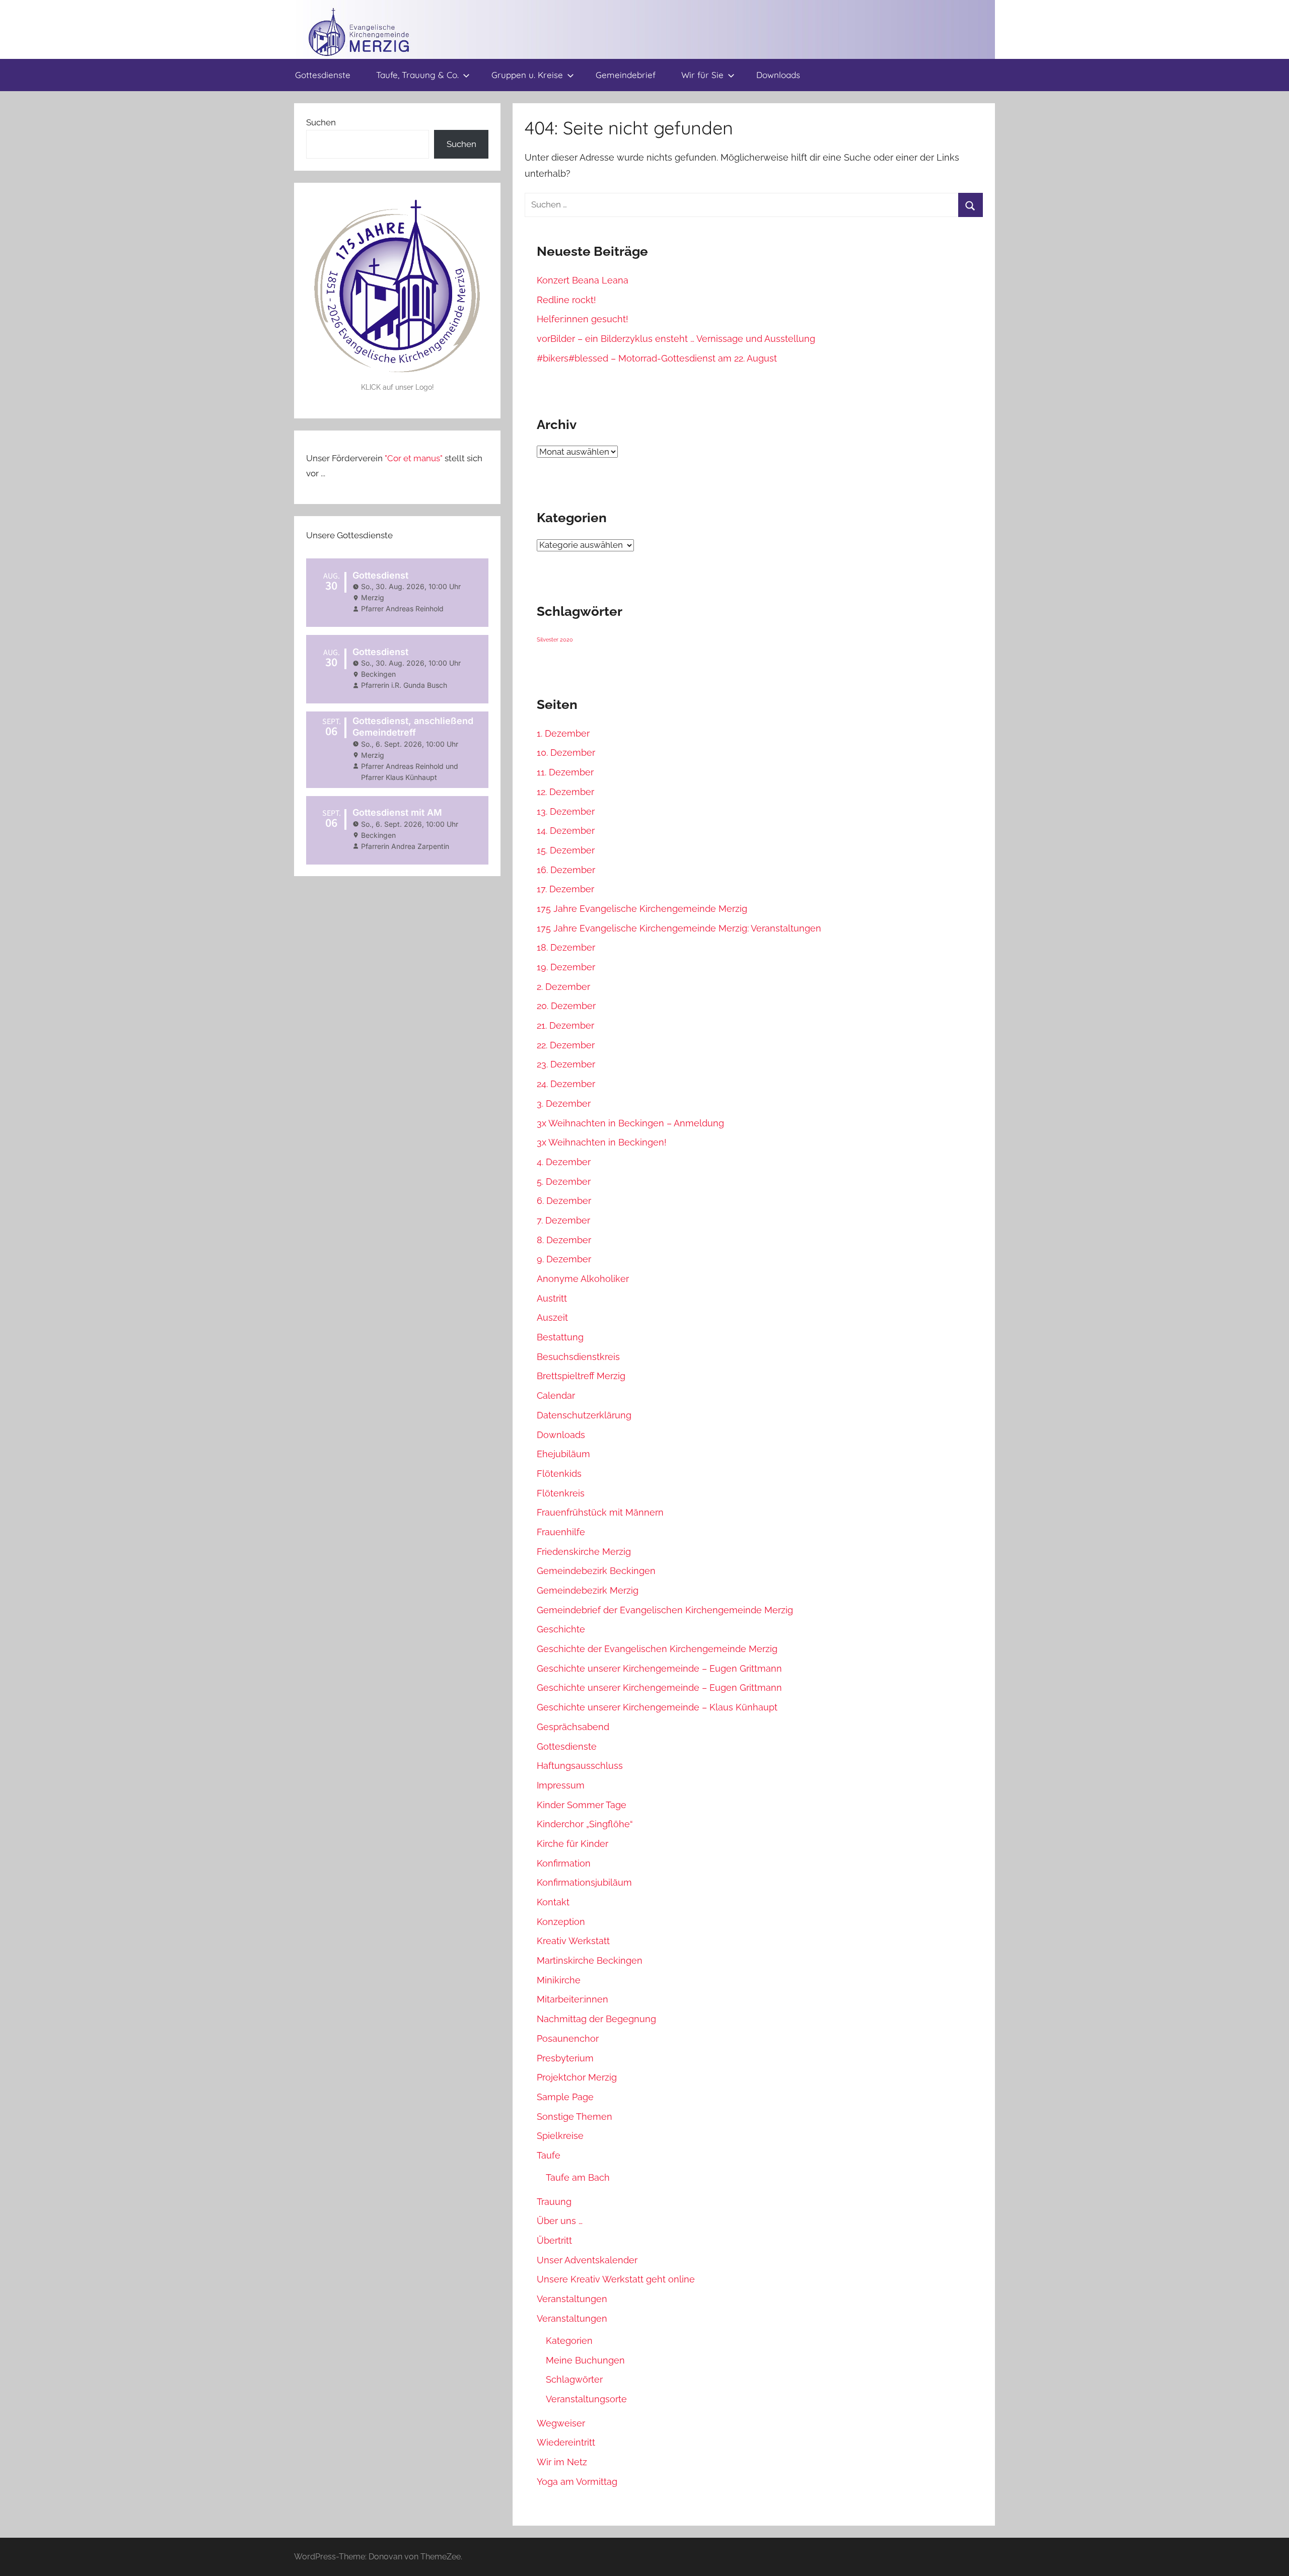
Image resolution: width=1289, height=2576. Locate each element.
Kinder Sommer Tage (582, 1805)
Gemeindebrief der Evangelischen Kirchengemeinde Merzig (665, 1610)
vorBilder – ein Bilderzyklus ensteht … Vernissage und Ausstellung (676, 339)
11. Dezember (565, 772)
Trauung (554, 2202)
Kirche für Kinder (572, 1844)
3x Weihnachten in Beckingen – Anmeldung (630, 1123)
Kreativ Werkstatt (573, 1941)
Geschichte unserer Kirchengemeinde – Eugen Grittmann (659, 1668)
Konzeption (561, 1922)
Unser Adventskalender (587, 2260)
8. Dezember (564, 1240)
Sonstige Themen (575, 2117)
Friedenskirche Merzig (584, 1552)
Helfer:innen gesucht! (583, 319)
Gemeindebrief (626, 75)
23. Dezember (566, 1064)
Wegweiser (561, 2423)
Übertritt (554, 2240)
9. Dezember (564, 1259)
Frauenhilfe (561, 1532)
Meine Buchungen (585, 2360)
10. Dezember (566, 753)
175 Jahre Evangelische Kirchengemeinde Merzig (642, 909)
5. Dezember (564, 1182)
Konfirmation (564, 1863)
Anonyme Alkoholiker (583, 1279)
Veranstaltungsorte (586, 2399)
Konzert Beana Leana (583, 280)
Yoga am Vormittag (577, 2482)
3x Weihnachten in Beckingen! (602, 1142)
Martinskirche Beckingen (590, 1960)
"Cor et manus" (414, 458)
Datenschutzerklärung (584, 1415)
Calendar (556, 1396)
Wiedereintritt (566, 2442)
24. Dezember (566, 1084)
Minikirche (559, 1980)
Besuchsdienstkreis (578, 1357)
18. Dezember (566, 947)
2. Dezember (563, 987)
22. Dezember (566, 1045)
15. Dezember (566, 850)
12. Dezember (565, 792)
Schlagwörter (574, 2379)
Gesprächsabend (573, 1727)
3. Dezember (564, 1103)
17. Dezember (565, 889)
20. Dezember (566, 1006)
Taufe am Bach (578, 2177)
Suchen (321, 122)
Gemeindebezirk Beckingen (596, 1571)
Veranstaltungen (572, 2299)
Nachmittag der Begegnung (596, 2019)
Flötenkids (559, 1474)
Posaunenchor (568, 2038)
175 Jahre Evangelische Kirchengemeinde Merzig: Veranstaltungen (679, 928)
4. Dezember (564, 1162)
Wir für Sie (702, 75)
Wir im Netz (562, 2462)
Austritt (552, 1298)
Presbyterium (565, 2058)
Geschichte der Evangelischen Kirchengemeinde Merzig (657, 1649)
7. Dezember (563, 1220)
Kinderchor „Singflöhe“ (585, 1824)
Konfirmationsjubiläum (584, 1882)
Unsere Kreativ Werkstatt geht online (616, 2279)
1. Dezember (563, 733)
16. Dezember (566, 870)
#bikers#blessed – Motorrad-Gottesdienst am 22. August (657, 358)
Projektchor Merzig (577, 2077)
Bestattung (560, 1337)
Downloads (778, 75)
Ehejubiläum (563, 1454)
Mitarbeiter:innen (572, 1999)
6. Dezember (564, 1201)
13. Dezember (566, 811)
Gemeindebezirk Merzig (588, 1590)
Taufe (549, 2155)
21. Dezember (565, 1025)
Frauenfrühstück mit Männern (600, 1512)
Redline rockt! (566, 300)
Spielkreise (560, 2136)
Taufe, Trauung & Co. (417, 75)
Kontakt (553, 1902)
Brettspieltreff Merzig (581, 1376)
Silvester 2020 (555, 639)
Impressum (561, 1785)
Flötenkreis (561, 1493)
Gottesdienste (323, 75)
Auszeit (552, 1317)
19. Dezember (566, 967)
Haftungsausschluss (580, 1766)
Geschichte (561, 1629)
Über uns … (560, 2221)
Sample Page (565, 2097)
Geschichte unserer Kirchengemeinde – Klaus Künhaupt (657, 1707)
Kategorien (569, 2341)
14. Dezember (566, 831)
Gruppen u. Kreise (527, 75)
